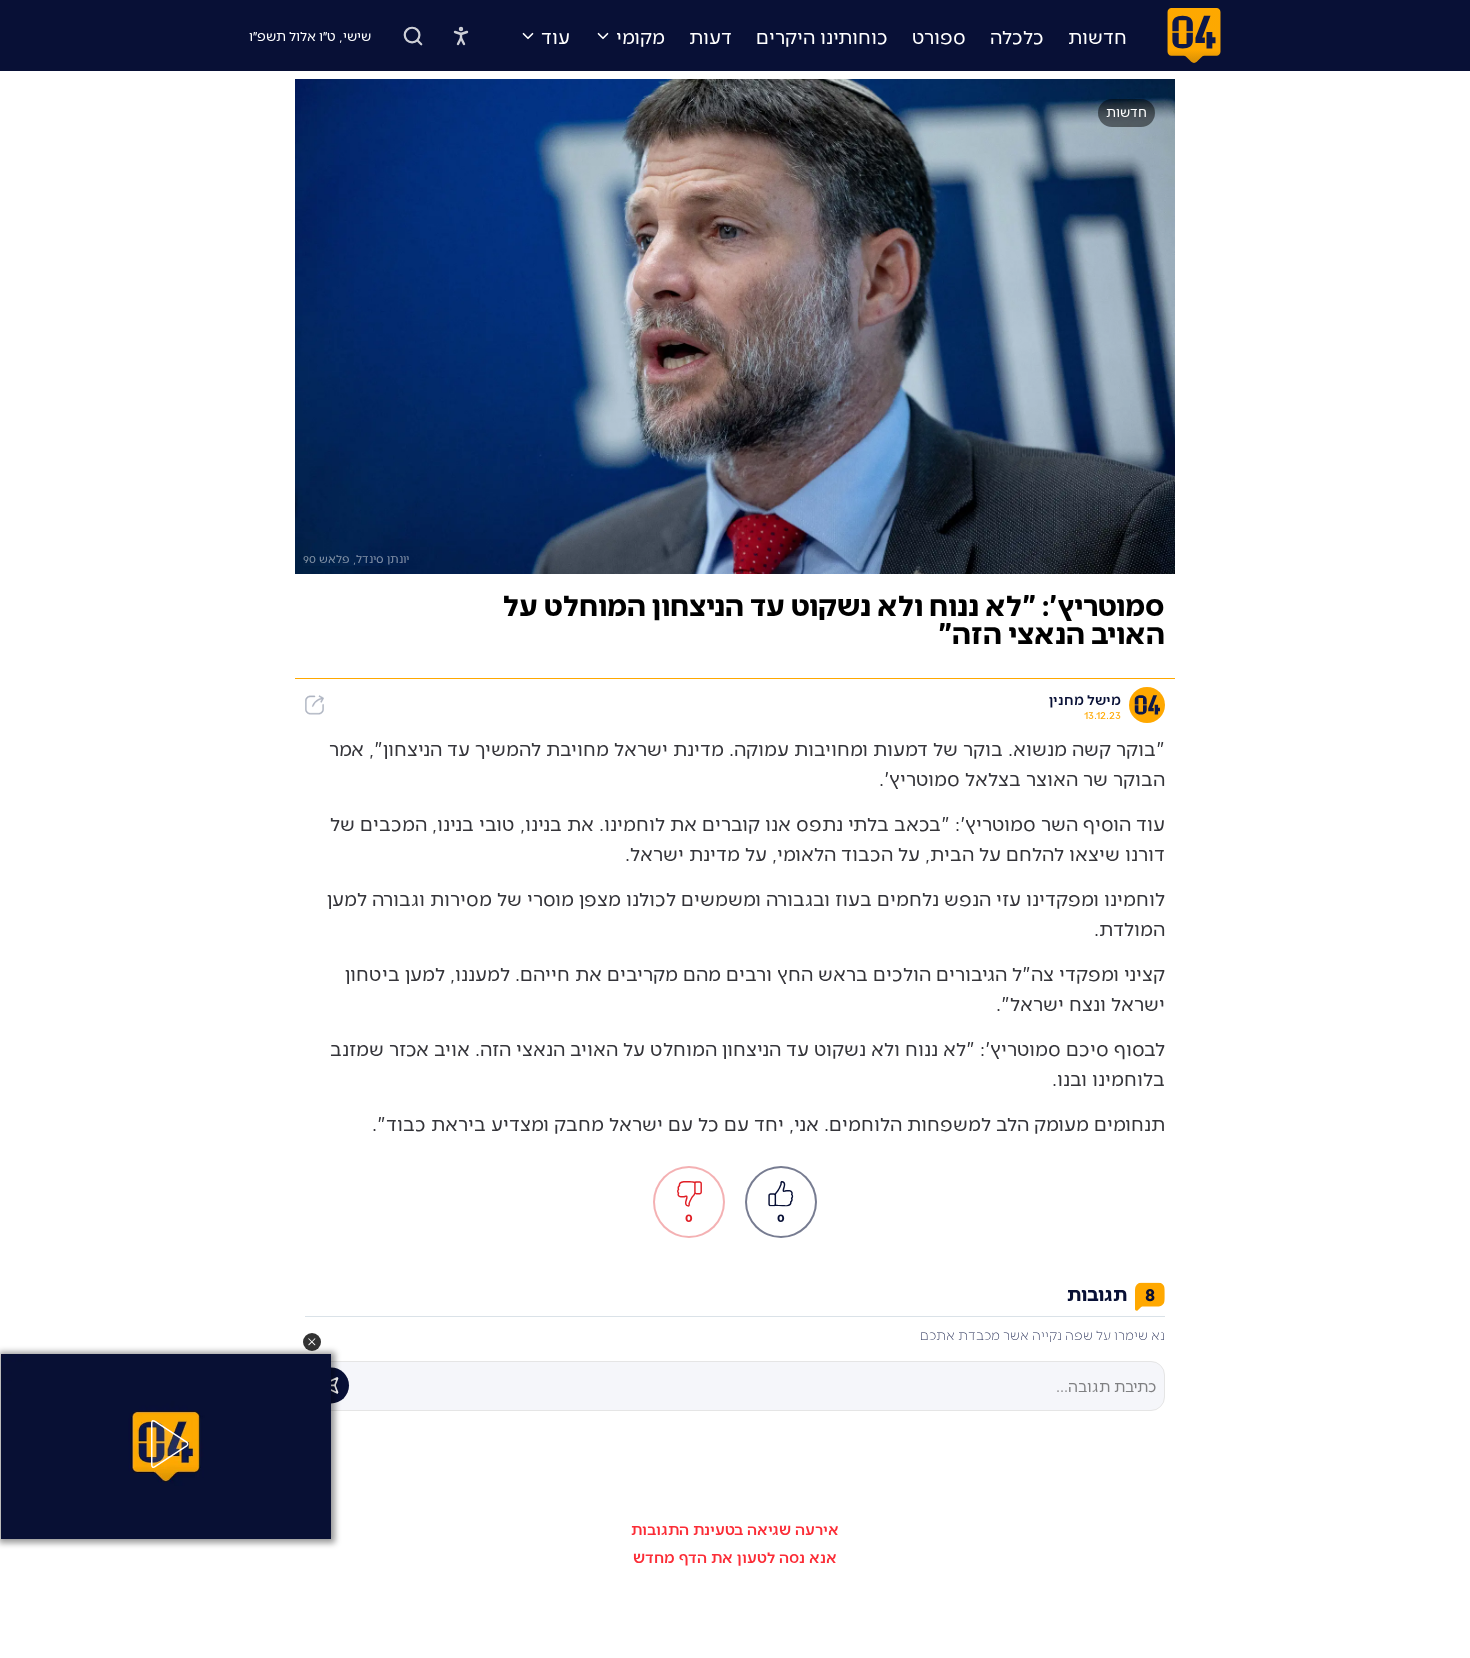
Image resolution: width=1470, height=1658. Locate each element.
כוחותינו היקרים (822, 36)
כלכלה (1017, 36)
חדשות (1097, 36)
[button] (312, 1342)
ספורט (939, 36)
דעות (710, 36)
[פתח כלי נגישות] (461, 36)
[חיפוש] (413, 36)
